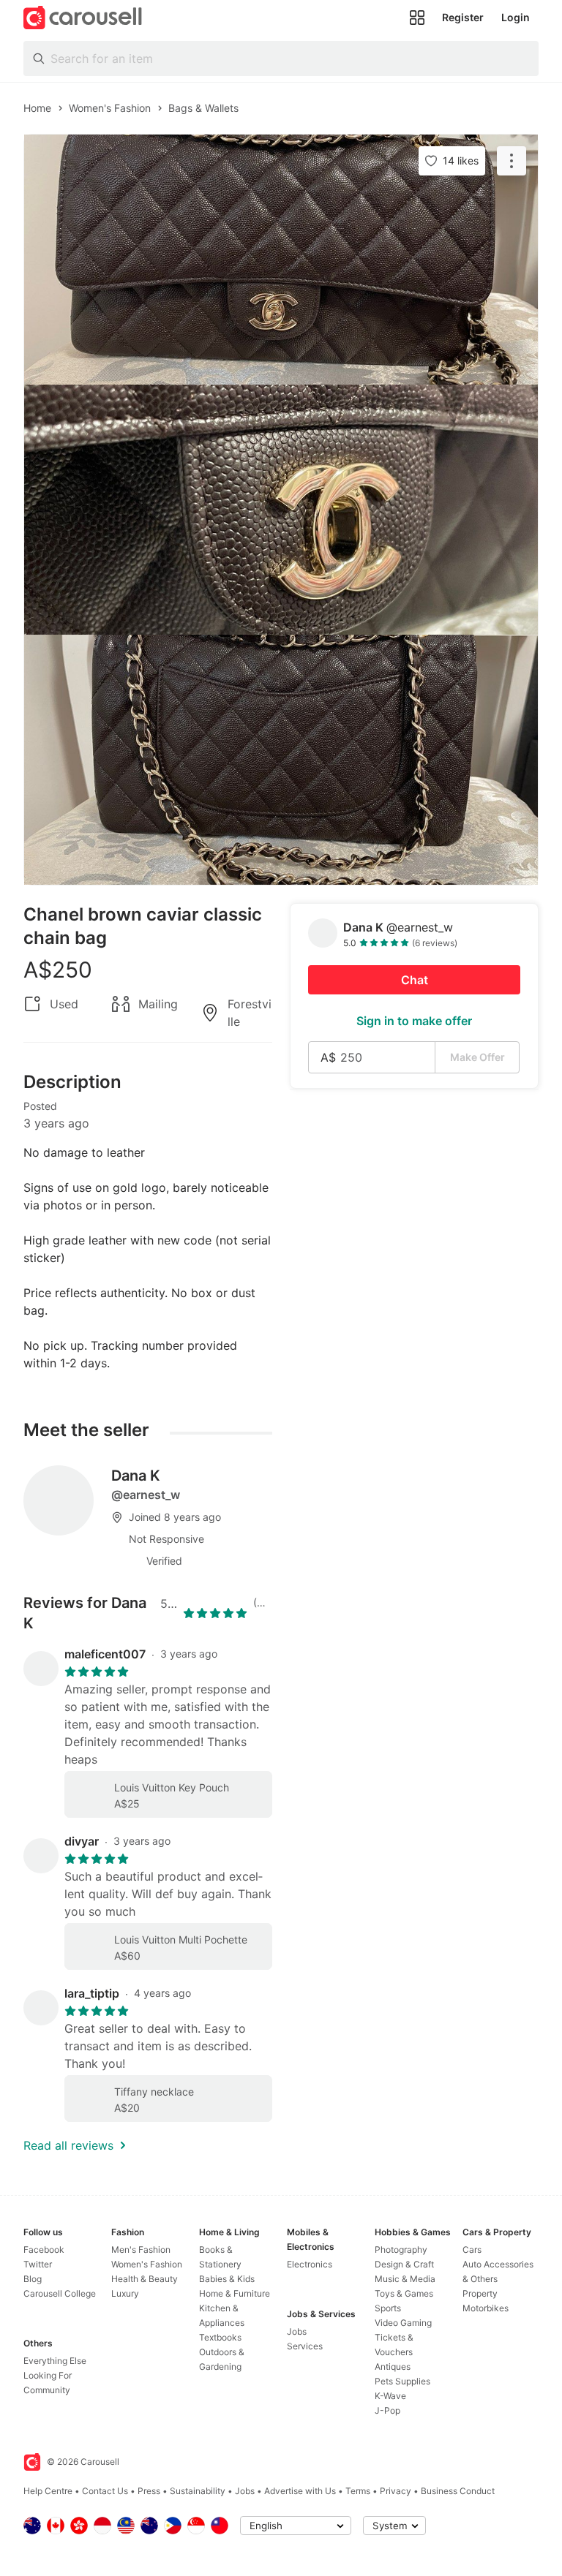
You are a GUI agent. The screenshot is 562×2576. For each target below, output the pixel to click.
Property (480, 2293)
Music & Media (405, 2279)
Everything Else (55, 2361)
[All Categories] (417, 18)
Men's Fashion (141, 2250)
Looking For (48, 2375)
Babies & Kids (227, 2279)
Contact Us (105, 2491)
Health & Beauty (145, 2279)
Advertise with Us (300, 2491)
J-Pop (387, 2410)
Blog (33, 2279)
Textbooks (220, 2337)
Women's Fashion (147, 2264)
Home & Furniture (235, 2293)
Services (305, 2346)
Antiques (393, 2367)
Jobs (297, 2331)
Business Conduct (458, 2491)
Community (47, 2390)
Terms (358, 2491)
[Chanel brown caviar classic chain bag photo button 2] (281, 510)
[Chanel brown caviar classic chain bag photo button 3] (281, 760)
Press (149, 2491)
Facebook (44, 2250)
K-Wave (390, 2396)
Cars (472, 2250)
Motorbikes (486, 2308)
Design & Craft (404, 2264)
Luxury (125, 2293)
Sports (388, 2308)
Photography (401, 2250)
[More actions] (512, 161)
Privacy (396, 2491)
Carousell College (60, 2293)
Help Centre (48, 2491)
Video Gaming (403, 2323)
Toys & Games (404, 2293)
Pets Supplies (402, 2381)
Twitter (38, 2264)
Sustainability (198, 2491)
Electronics (310, 2264)
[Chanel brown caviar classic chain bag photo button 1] (281, 260)
